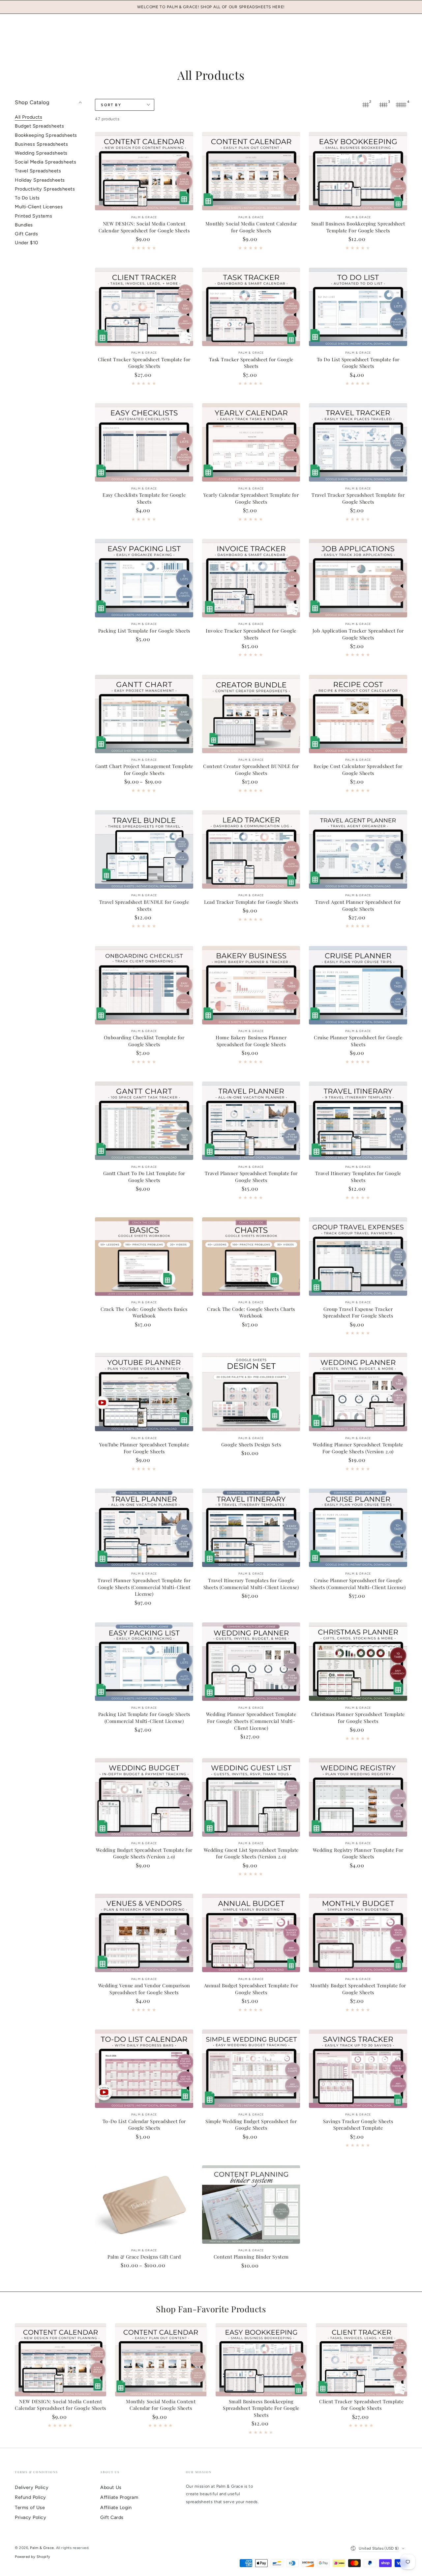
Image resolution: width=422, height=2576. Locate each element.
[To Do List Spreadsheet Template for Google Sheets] (358, 307)
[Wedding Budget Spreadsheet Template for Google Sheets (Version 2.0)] (144, 1797)
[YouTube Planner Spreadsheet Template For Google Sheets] (144, 1392)
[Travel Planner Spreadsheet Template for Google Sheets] (251, 1121)
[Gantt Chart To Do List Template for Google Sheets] (144, 1121)
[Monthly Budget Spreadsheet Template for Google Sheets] (358, 1933)
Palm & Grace (42, 2548)
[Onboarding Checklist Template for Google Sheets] (144, 985)
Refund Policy (30, 2497)
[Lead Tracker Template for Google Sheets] (251, 849)
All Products (29, 117)
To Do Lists (27, 198)
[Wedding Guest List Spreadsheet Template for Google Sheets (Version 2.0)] (251, 1797)
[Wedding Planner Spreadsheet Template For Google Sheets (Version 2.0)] (358, 1392)
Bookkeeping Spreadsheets (46, 135)
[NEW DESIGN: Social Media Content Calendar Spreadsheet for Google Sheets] (144, 171)
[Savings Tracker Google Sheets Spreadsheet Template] (358, 2069)
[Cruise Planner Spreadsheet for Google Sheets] (358, 985)
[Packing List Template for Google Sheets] (144, 578)
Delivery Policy (32, 2487)
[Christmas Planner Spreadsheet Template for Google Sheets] (358, 1662)
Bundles (24, 225)
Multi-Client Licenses (39, 207)
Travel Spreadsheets (38, 171)
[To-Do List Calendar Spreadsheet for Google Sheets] (144, 2069)
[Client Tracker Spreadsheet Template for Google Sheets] (144, 307)
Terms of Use (30, 2507)
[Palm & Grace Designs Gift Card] (144, 2205)
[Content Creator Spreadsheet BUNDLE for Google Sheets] (251, 714)
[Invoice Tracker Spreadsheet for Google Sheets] (251, 578)
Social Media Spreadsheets (46, 162)
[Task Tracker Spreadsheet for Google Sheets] (251, 307)
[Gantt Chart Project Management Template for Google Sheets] (144, 714)
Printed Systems (33, 216)
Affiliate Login (116, 2507)
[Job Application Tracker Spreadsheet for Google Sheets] (358, 578)
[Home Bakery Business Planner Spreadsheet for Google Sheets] (251, 985)
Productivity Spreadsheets (45, 189)
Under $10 (27, 243)
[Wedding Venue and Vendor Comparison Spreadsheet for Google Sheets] (144, 1933)
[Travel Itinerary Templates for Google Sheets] (358, 1121)
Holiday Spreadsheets (40, 180)
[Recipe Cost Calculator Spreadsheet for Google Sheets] (358, 714)
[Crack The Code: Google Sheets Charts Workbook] (251, 1257)
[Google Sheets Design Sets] (251, 1392)
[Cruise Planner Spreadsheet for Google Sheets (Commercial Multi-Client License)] (358, 1528)
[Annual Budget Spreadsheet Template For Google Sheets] (251, 1933)
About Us (111, 2487)
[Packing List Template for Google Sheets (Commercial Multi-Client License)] (144, 1662)
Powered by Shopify (33, 2557)
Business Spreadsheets (41, 144)
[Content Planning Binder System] (251, 2205)
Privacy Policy (31, 2517)
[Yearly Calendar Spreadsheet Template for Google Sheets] (251, 442)
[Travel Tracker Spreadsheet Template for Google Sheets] (358, 442)
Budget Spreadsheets (39, 126)
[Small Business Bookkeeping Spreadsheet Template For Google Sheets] (358, 171)
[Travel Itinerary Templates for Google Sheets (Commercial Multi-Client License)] (251, 1528)
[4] (401, 105)
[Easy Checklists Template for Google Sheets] (144, 442)
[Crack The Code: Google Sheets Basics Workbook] (144, 1257)
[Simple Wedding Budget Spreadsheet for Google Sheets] (251, 2069)
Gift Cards (26, 234)
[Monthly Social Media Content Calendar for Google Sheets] (251, 171)
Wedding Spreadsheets (41, 153)
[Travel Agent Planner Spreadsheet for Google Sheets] (358, 849)
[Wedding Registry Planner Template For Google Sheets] (358, 1797)
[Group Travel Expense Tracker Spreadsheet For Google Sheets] (358, 1257)
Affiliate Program (119, 2497)
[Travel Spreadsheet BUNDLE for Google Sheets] (144, 849)
